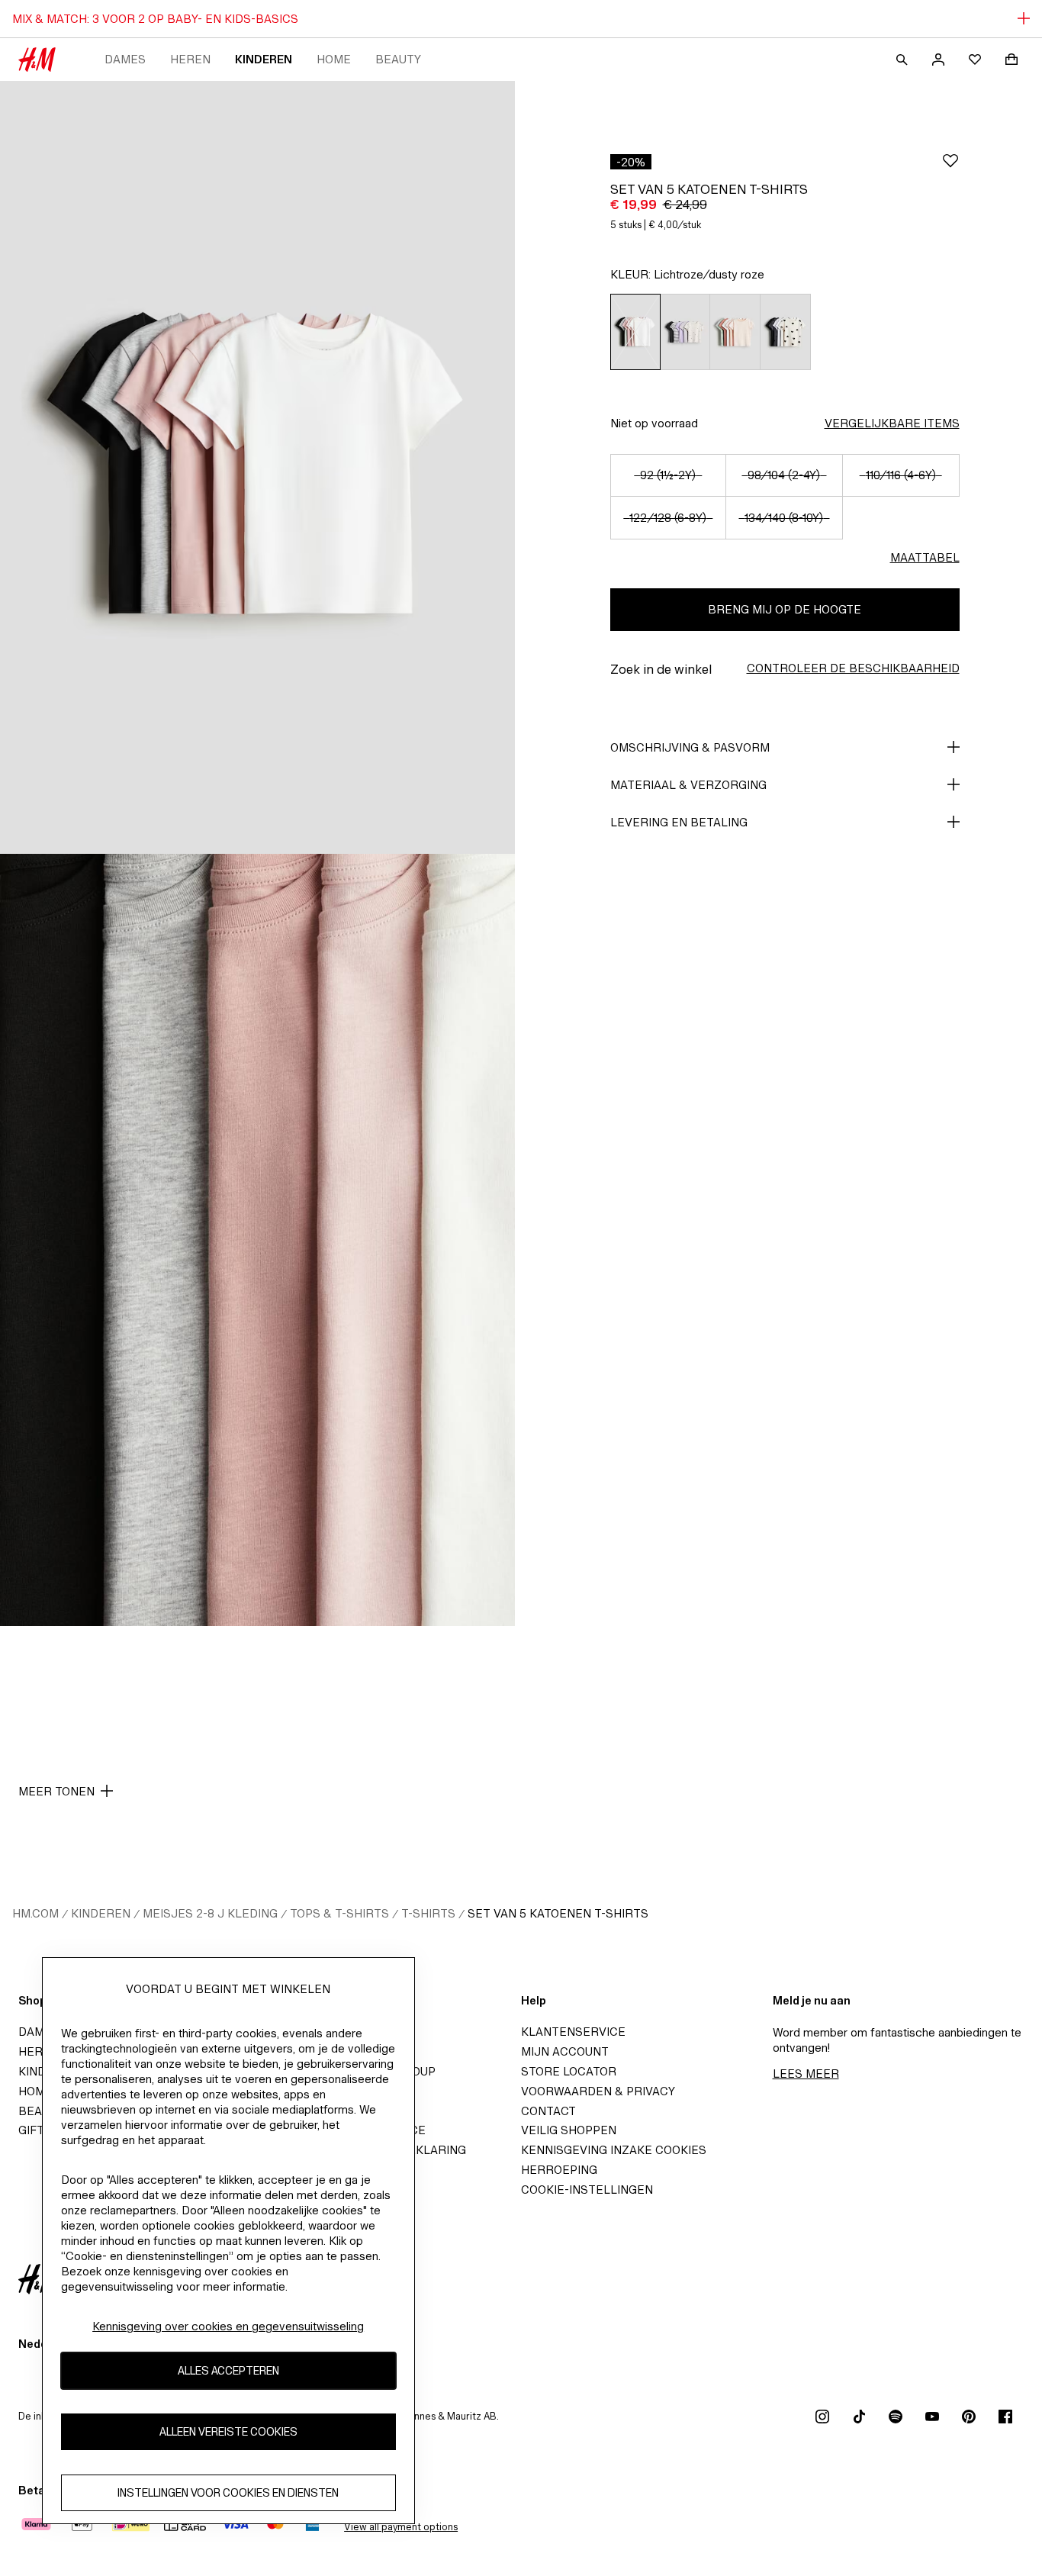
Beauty (398, 59)
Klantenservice (573, 2032)
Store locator (569, 2071)
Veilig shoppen (569, 2130)
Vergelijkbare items (892, 423)
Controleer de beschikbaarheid (853, 668)
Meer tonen (56, 1791)
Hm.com (35, 1913)
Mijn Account (565, 2051)
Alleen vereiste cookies (228, 2432)
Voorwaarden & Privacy (598, 2091)
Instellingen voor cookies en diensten (228, 2493)
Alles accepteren (228, 2371)
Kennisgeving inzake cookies (614, 2150)
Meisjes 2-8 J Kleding (210, 1913)
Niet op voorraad (654, 423)
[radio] (635, 332)
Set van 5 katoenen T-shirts (558, 1913)
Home (334, 59)
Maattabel (925, 557)
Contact (548, 2111)
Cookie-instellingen (587, 2190)
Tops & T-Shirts (339, 1913)
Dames (125, 59)
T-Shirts (428, 1913)
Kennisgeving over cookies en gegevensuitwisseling (228, 2326)
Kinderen (264, 59)
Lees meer (806, 2074)
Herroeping (559, 2170)
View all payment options (401, 2527)
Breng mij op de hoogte (785, 609)
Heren (190, 59)
